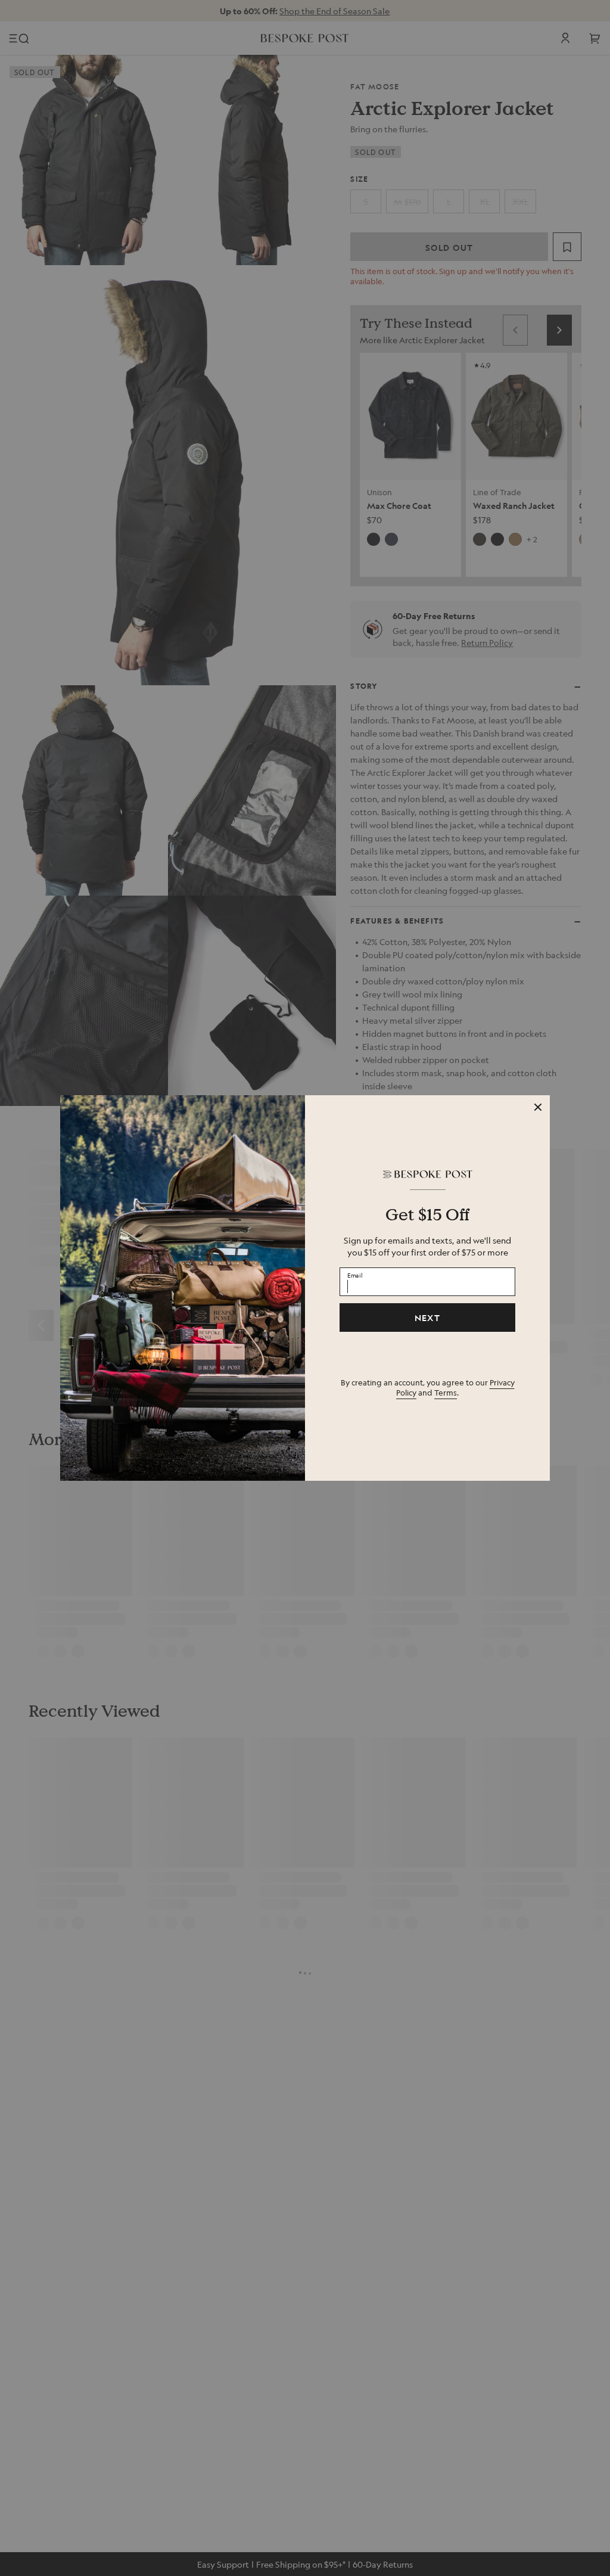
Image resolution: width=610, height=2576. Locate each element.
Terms (446, 1392)
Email (355, 1275)
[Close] (538, 1107)
